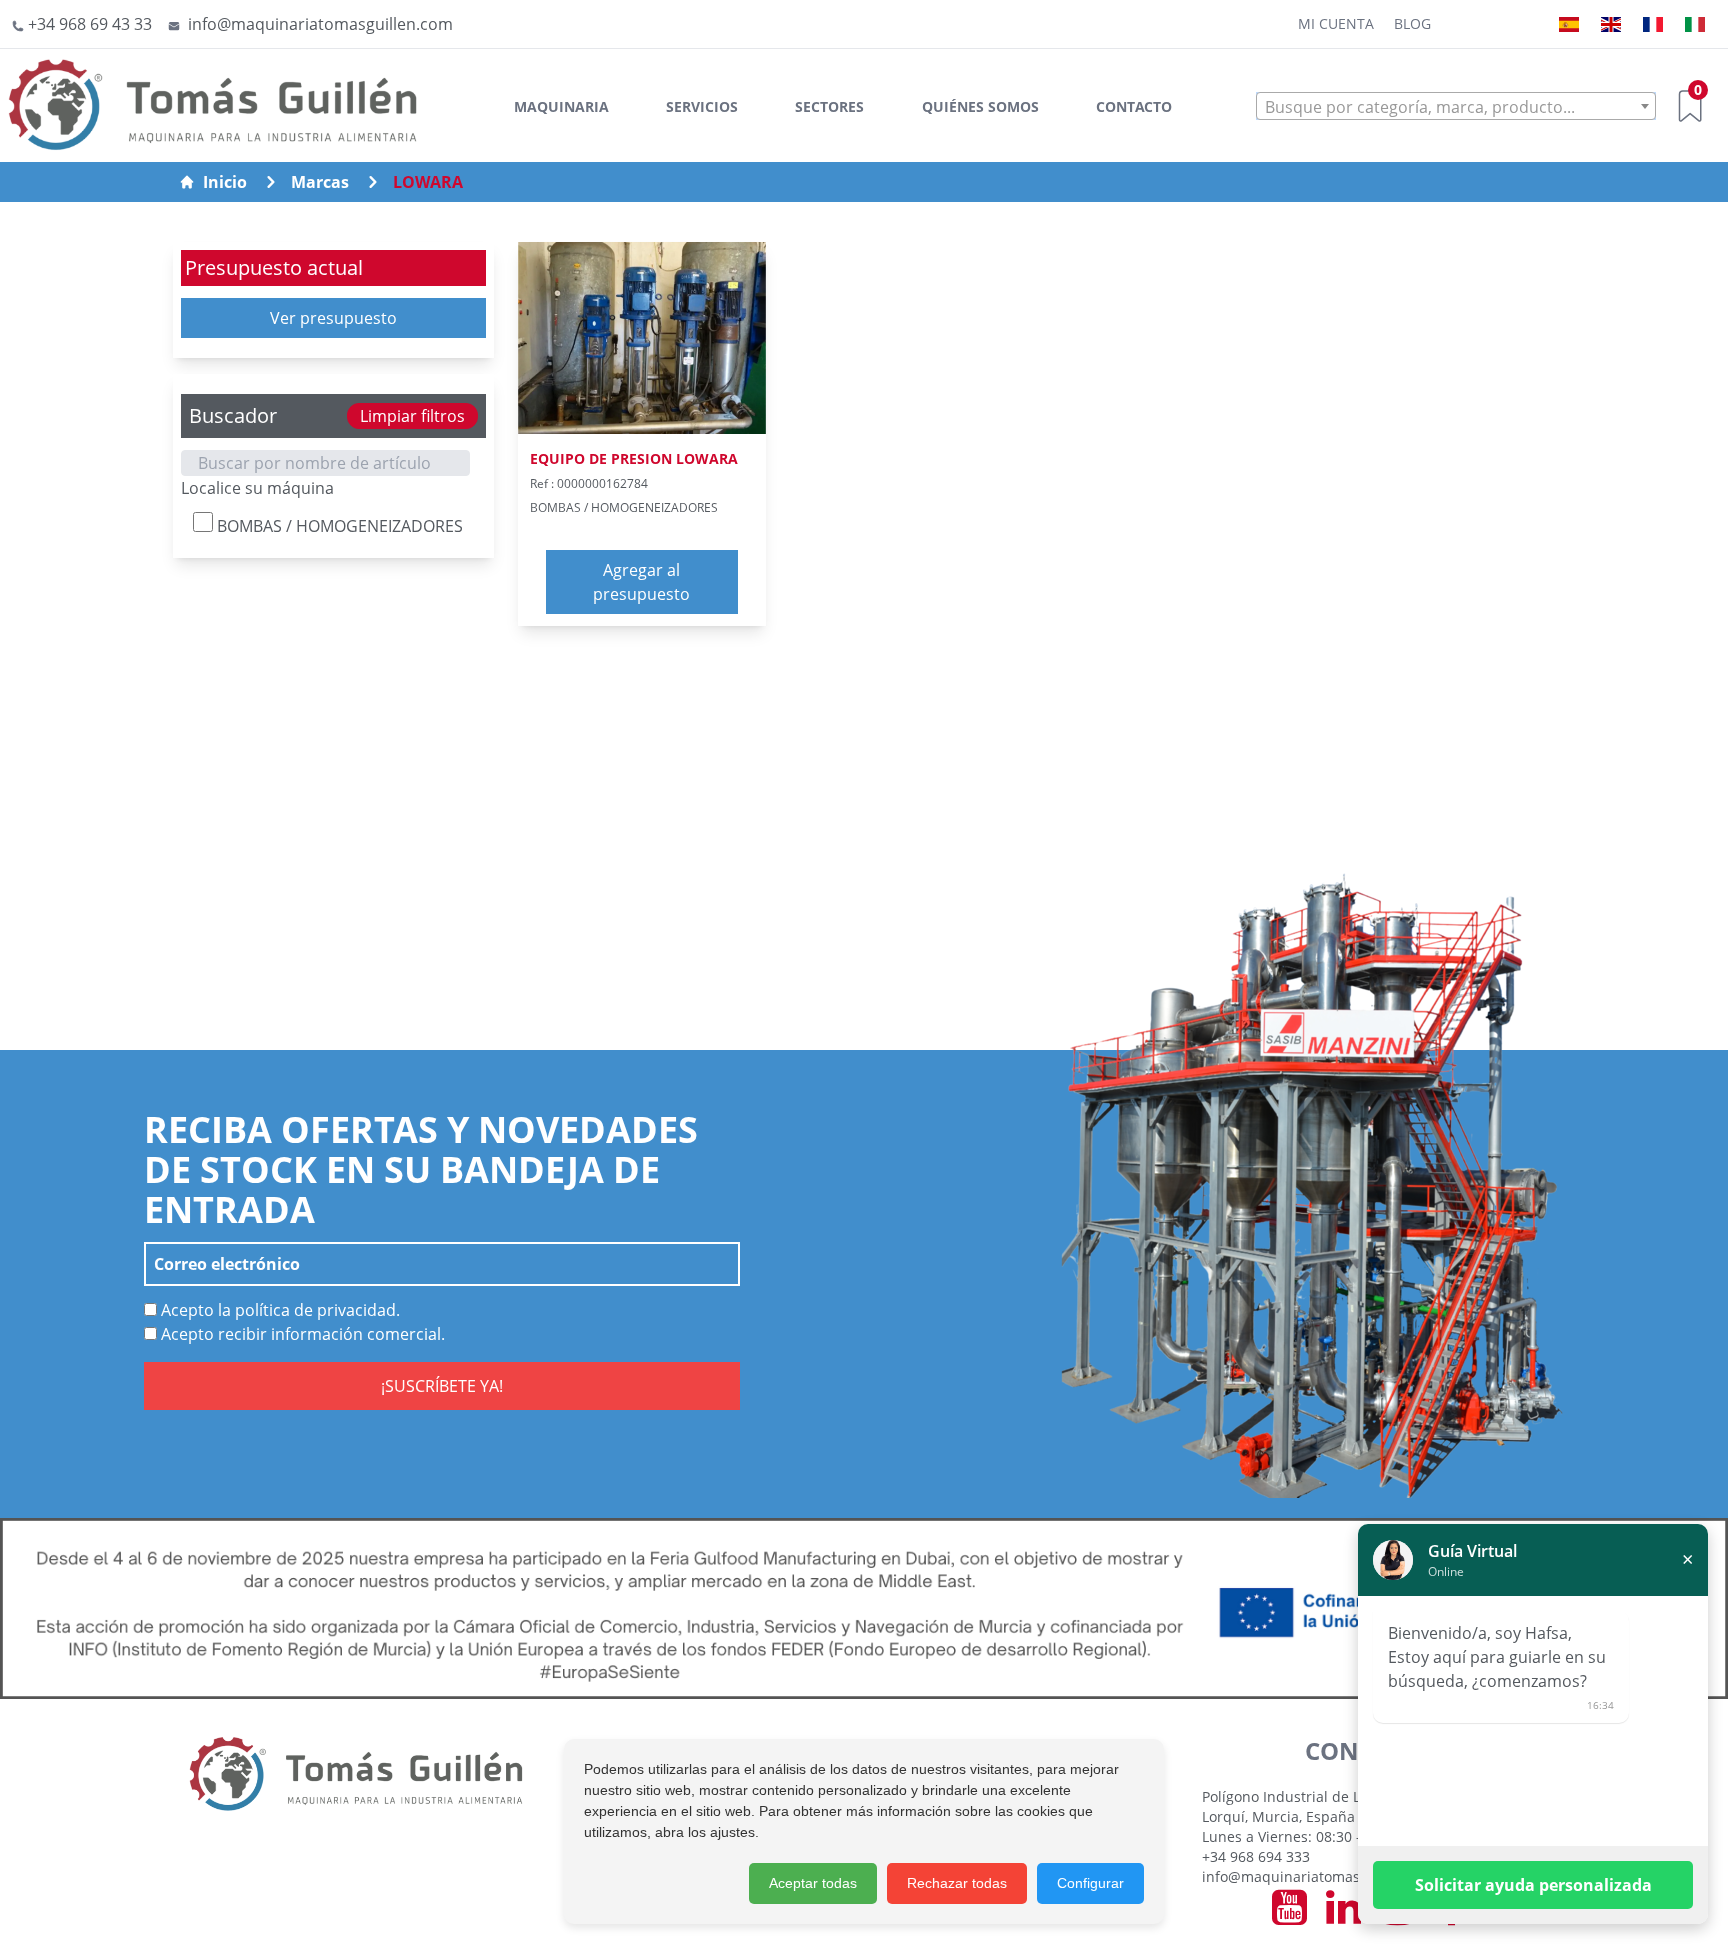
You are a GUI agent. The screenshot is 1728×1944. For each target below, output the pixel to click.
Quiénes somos (980, 106)
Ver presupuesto (333, 318)
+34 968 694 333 (1256, 1856)
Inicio (225, 182)
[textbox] (1456, 107)
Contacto (1134, 106)
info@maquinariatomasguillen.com (1320, 1876)
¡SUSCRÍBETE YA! (442, 1386)
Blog (1412, 23)
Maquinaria (561, 106)
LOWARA (428, 182)
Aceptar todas (813, 1883)
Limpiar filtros (412, 416)
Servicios (702, 106)
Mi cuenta (1336, 23)
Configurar (1090, 1883)
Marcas (320, 182)
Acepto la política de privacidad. (278, 1310)
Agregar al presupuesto (641, 582)
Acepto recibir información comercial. (301, 1334)
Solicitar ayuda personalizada (1533, 1885)
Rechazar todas (957, 1883)
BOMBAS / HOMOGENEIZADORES (338, 526)
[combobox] (1456, 106)
